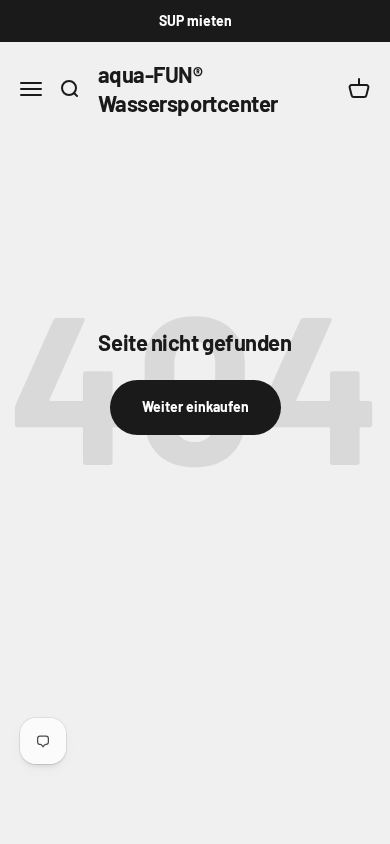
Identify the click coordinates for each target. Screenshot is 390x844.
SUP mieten (195, 20)
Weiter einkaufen (195, 406)
